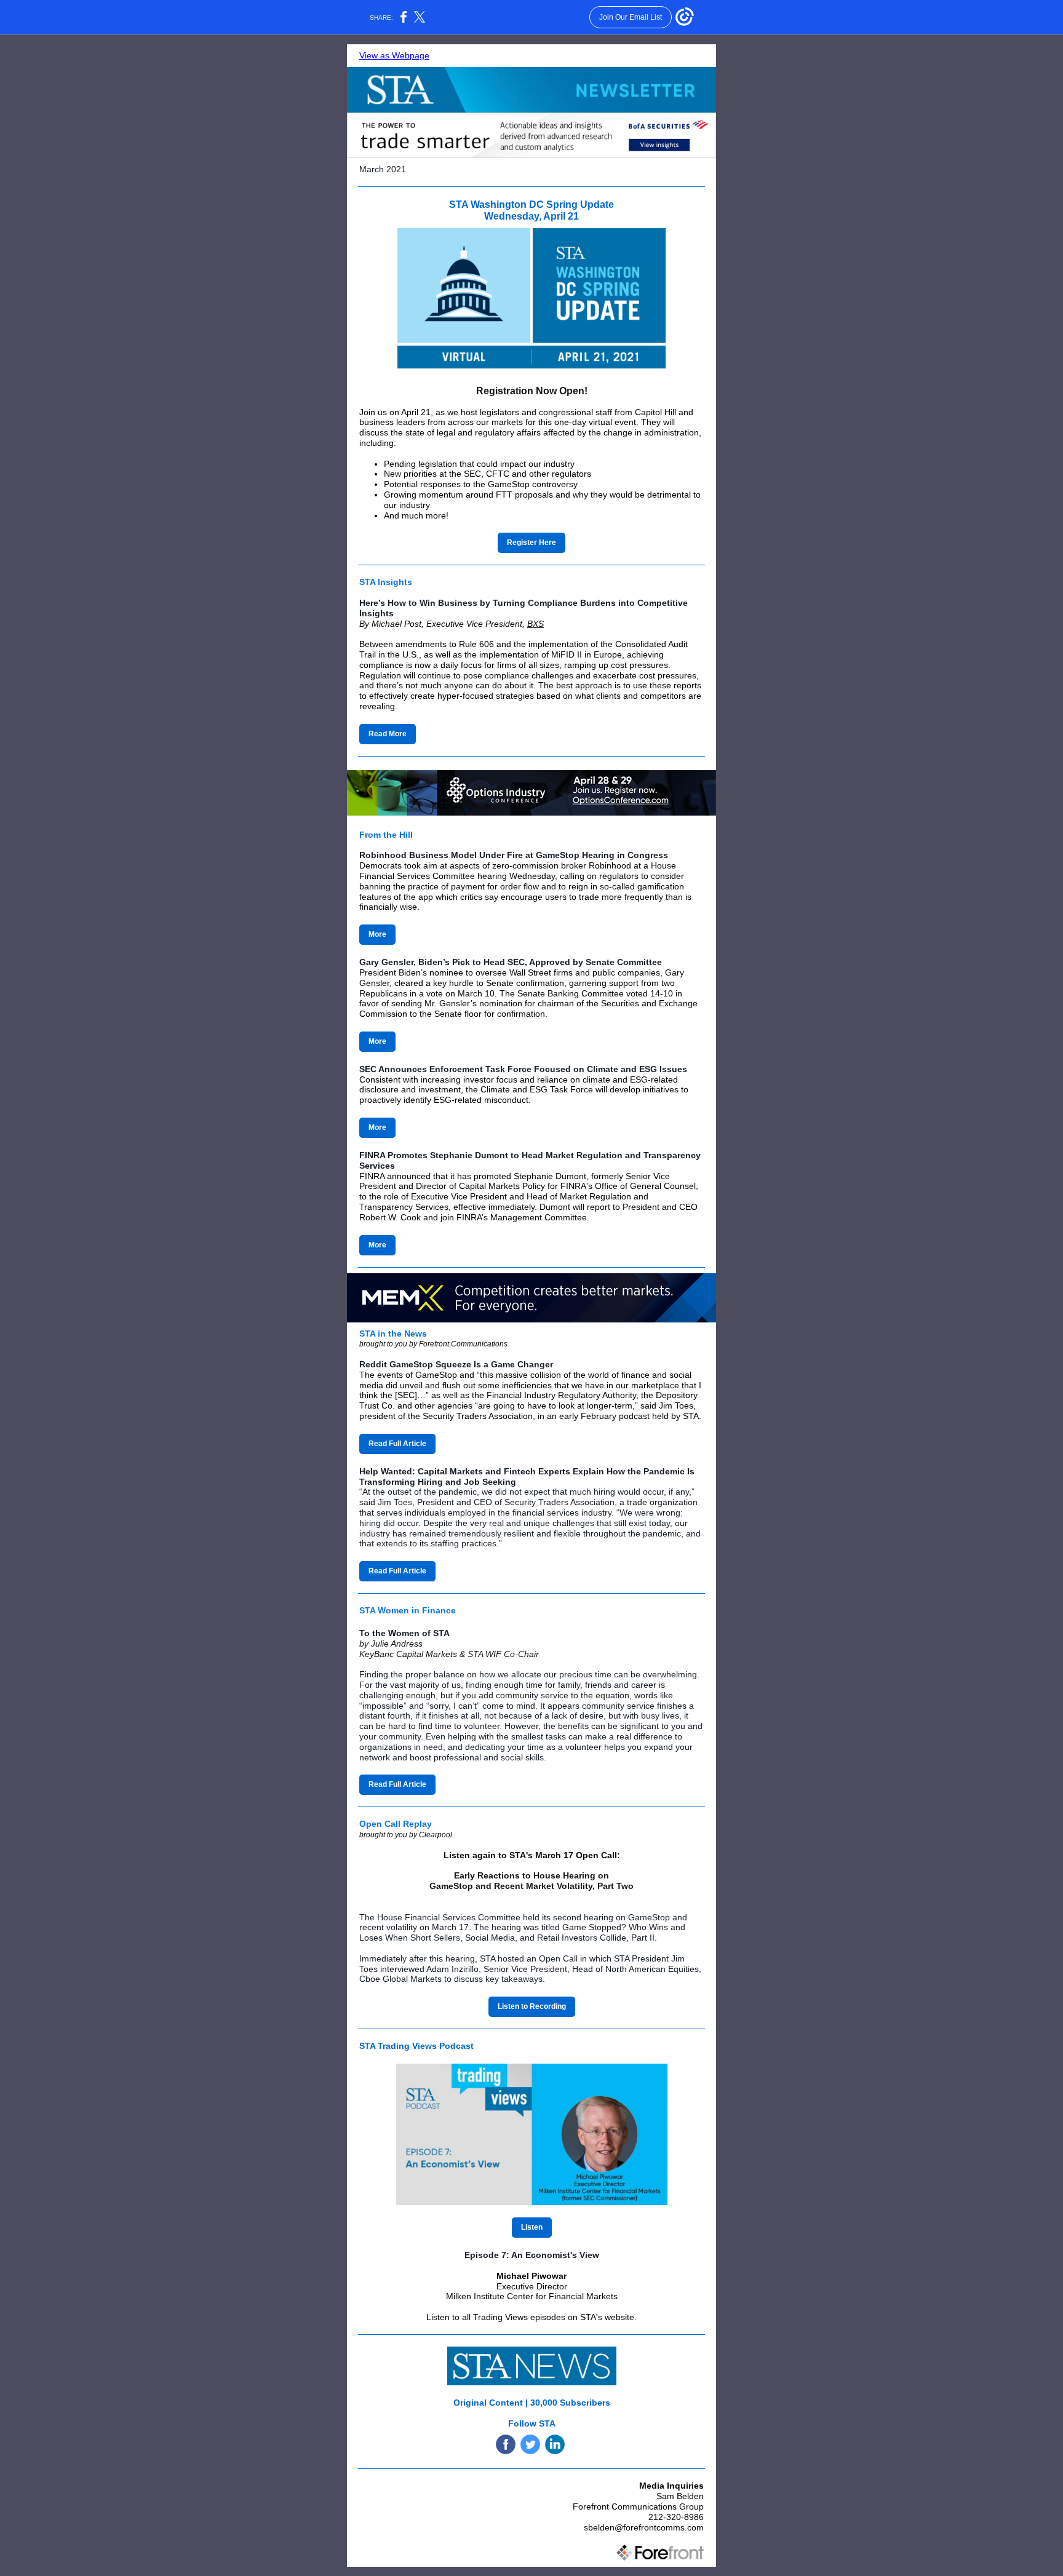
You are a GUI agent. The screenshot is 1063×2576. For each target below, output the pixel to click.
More (377, 934)
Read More (388, 734)
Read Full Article (397, 1444)
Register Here (531, 543)
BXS (535, 624)
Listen (532, 2227)
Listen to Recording (532, 2006)
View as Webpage (394, 55)
